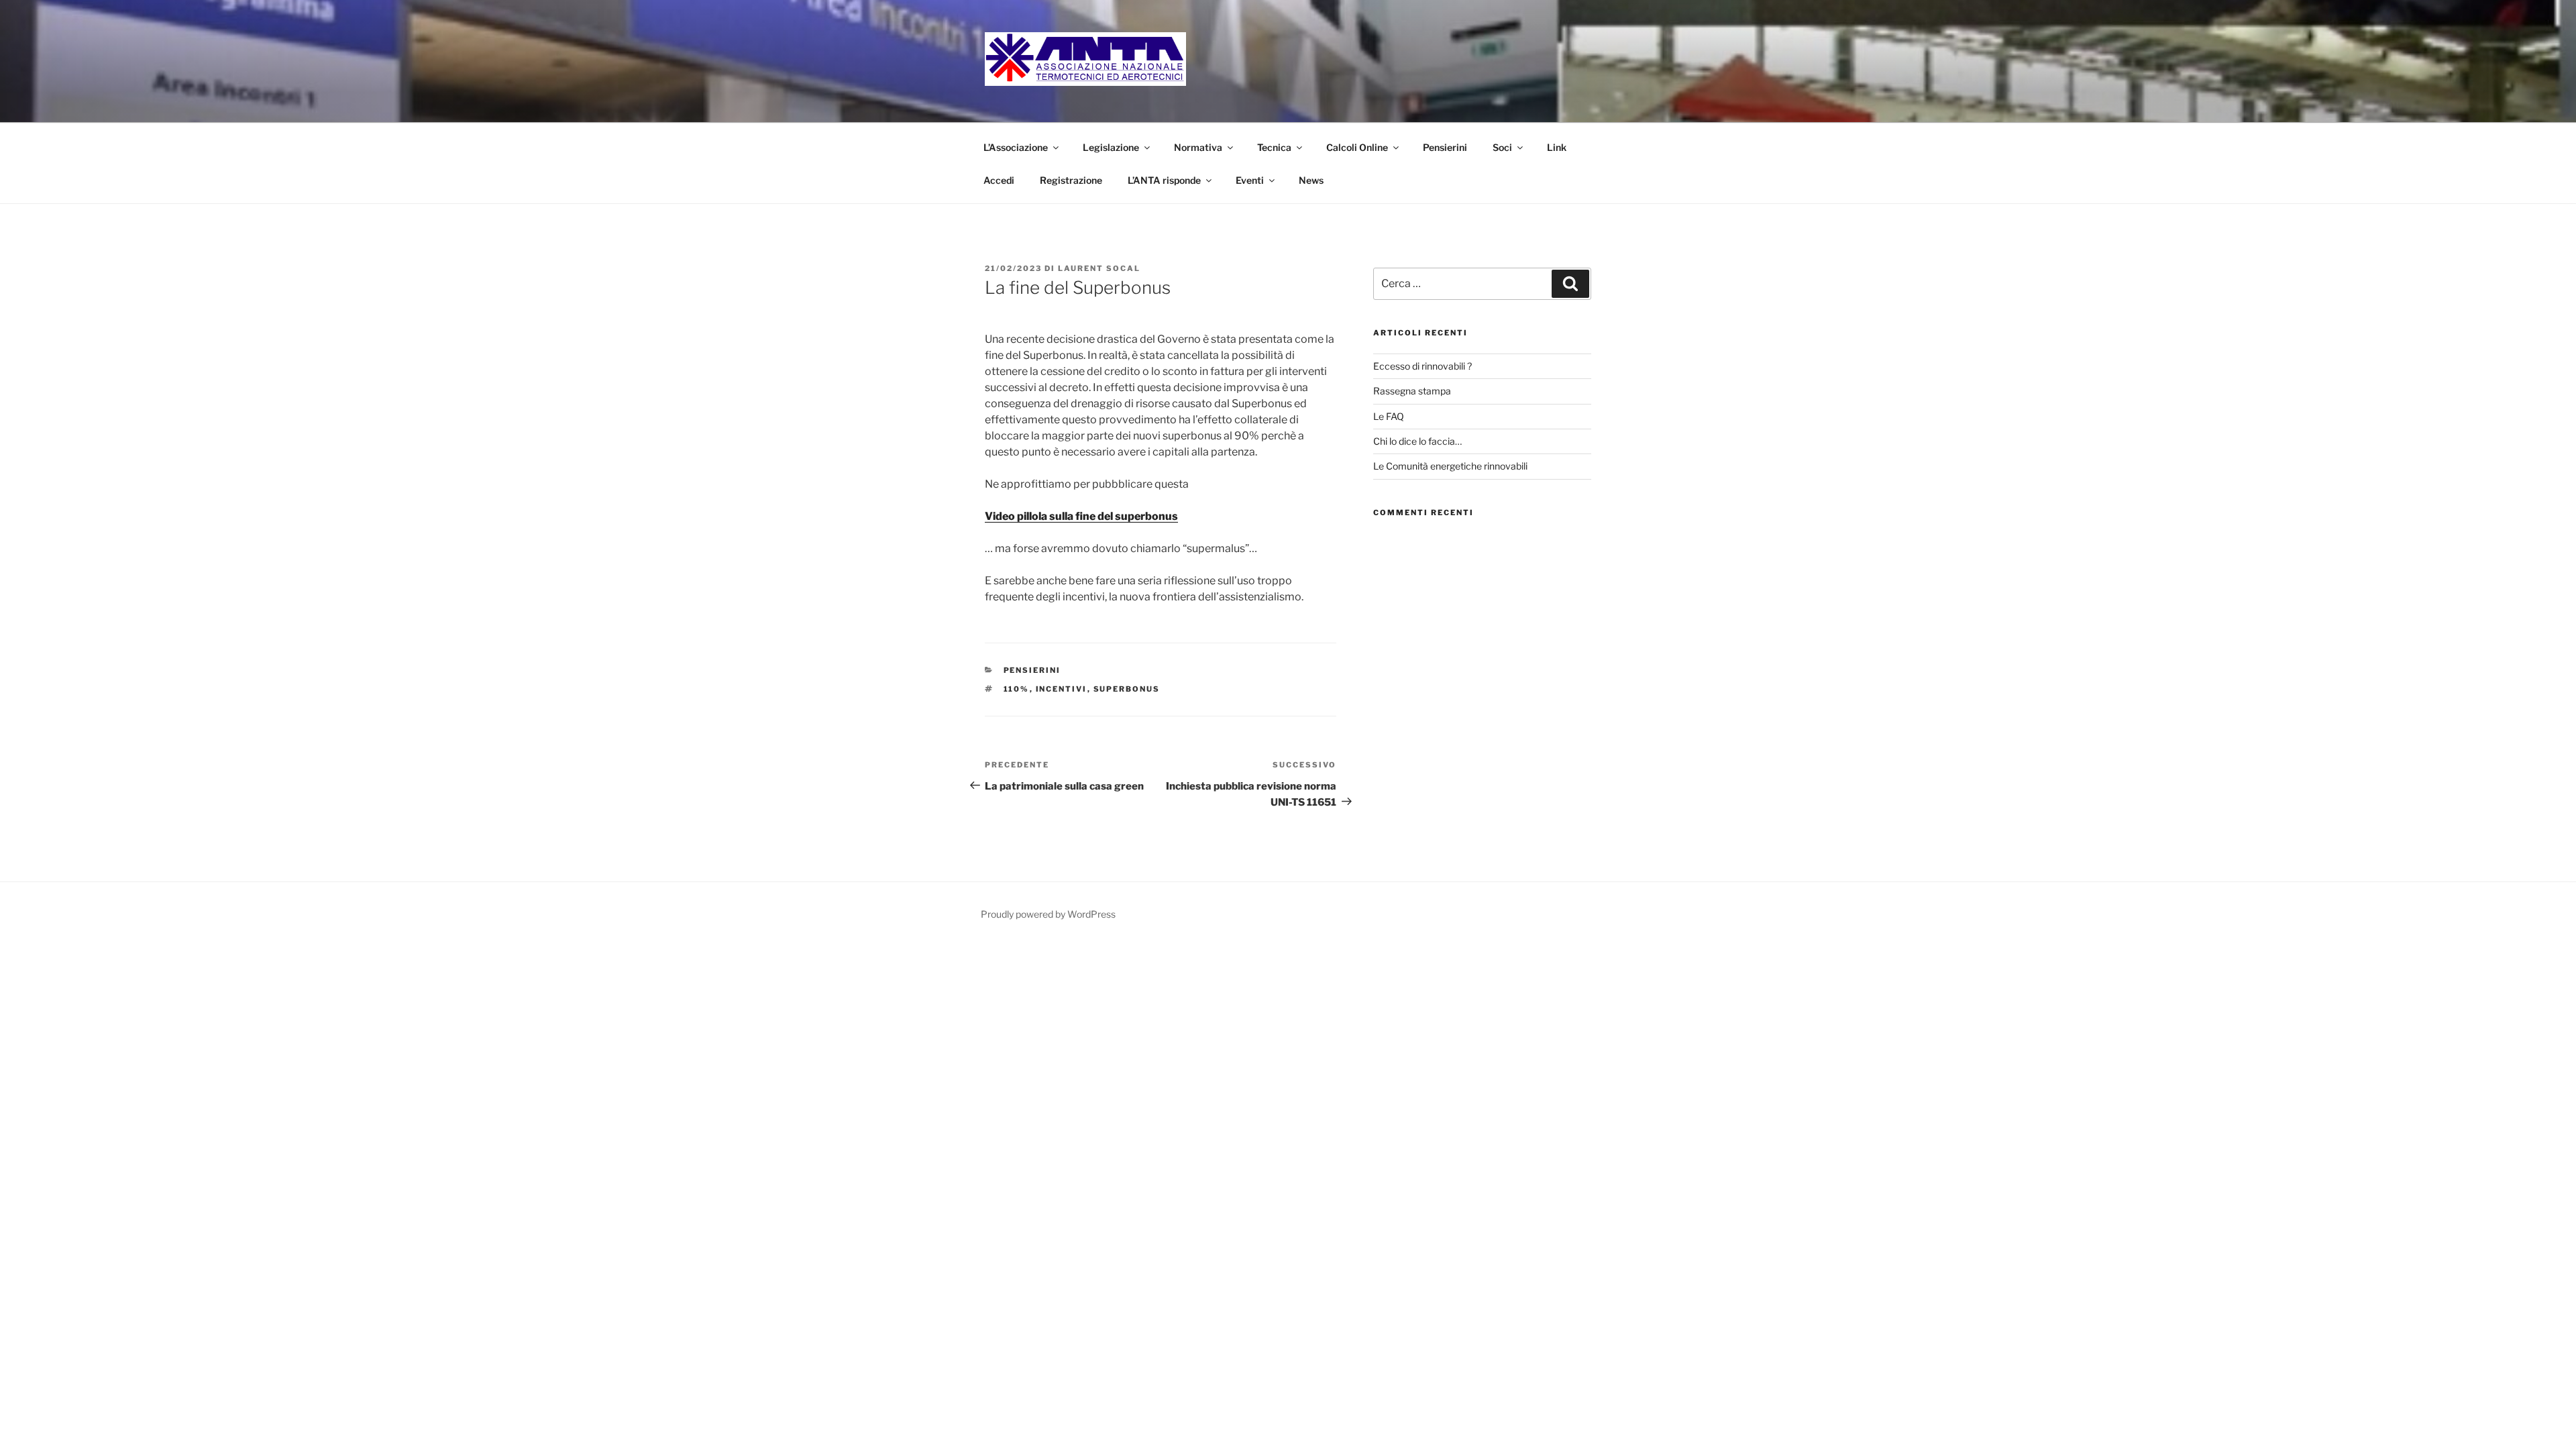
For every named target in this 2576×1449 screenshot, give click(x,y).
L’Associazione (1016, 147)
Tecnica (1274, 147)
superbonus (1127, 689)
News (1311, 180)
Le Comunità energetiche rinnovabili (1450, 466)
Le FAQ (1389, 416)
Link (1557, 147)
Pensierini (1445, 147)
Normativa (1198, 147)
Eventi (1250, 180)
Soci (1502, 147)
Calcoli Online (1357, 147)
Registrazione (1071, 180)
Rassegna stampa (1412, 391)
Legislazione (1111, 147)
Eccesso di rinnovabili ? (1423, 366)
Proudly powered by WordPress (1048, 914)
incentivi (1062, 689)
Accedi (999, 180)
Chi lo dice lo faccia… (1417, 441)
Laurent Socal (1099, 268)
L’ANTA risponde (1164, 180)
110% (1017, 689)
